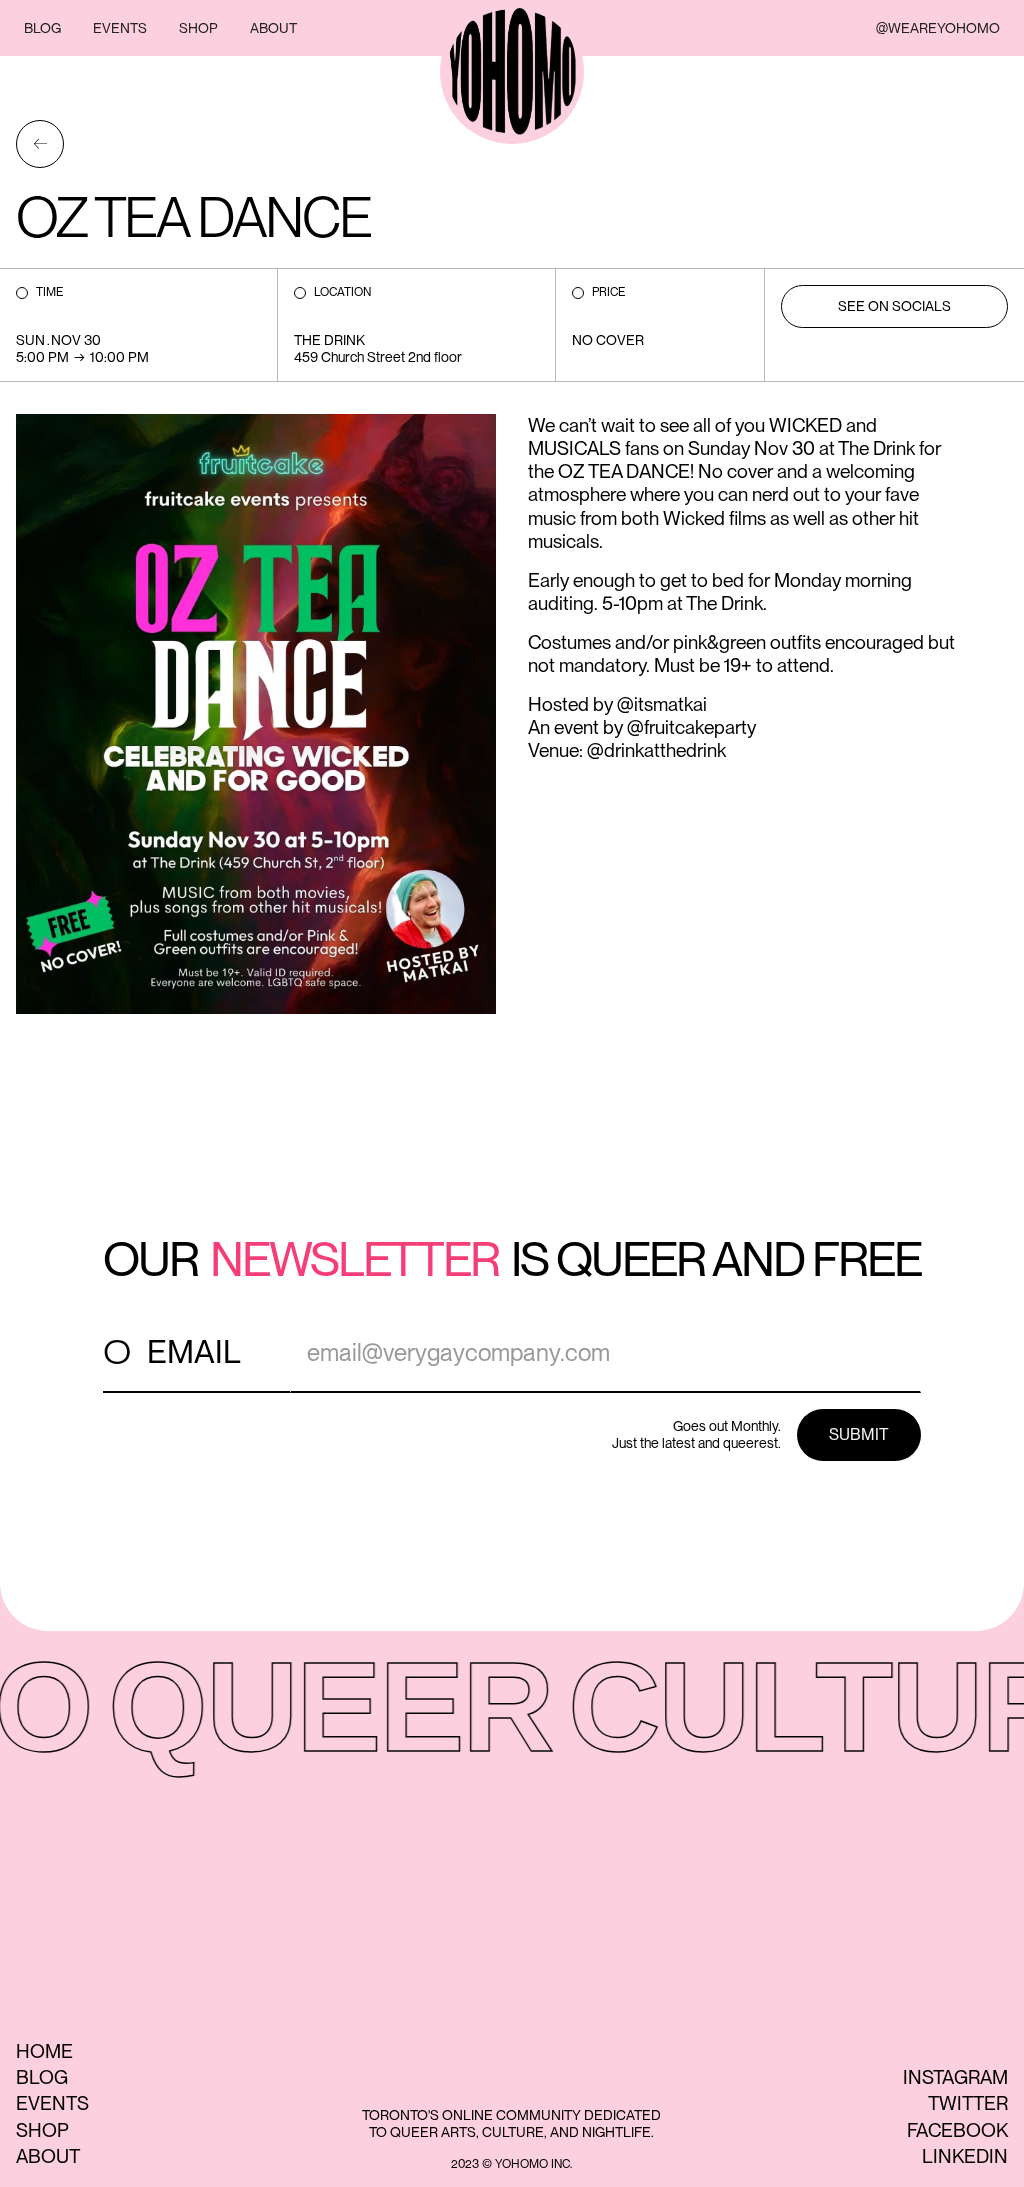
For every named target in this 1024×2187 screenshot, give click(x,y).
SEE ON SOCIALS (894, 306)
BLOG (42, 28)
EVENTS (120, 28)
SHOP (198, 28)
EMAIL (194, 1351)
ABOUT (273, 28)
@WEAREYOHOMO (938, 28)
